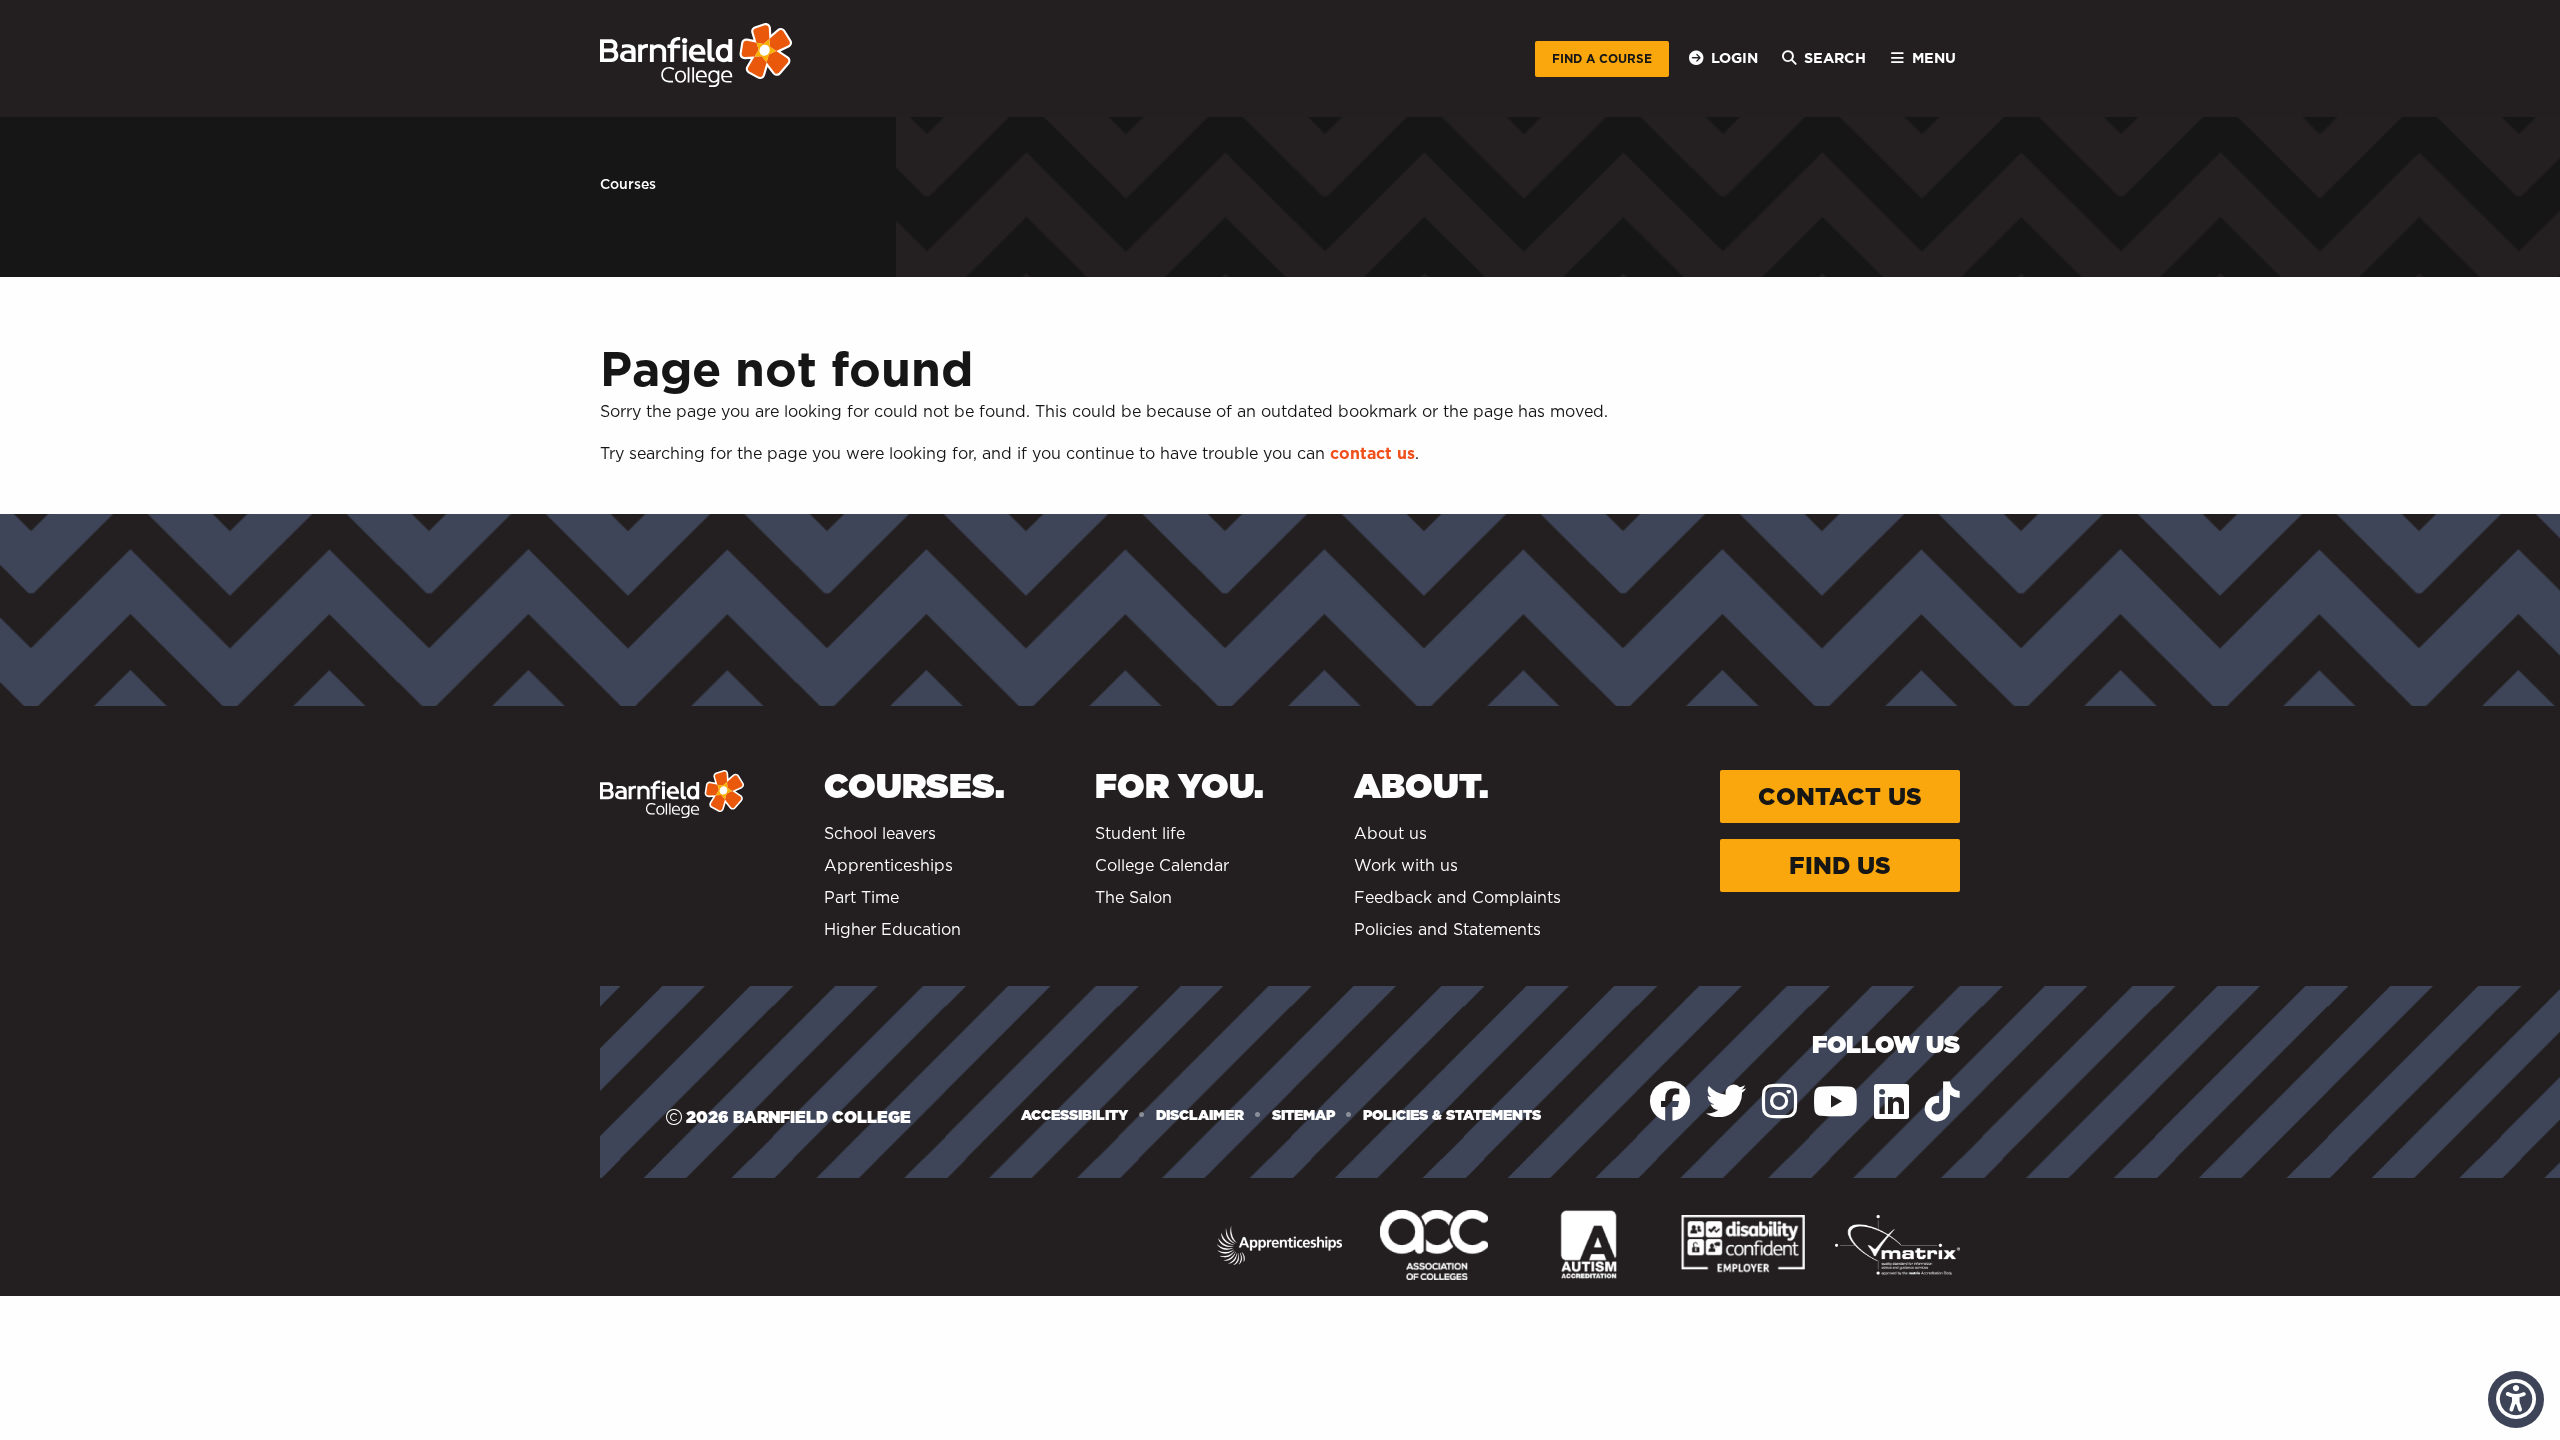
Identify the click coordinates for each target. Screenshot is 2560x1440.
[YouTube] (1835, 1101)
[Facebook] (1670, 1101)
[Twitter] (1726, 1101)
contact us (1372, 453)
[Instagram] (1779, 1101)
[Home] (696, 55)
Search (1835, 57)
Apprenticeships (888, 865)
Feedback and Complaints (1457, 897)
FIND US (1840, 865)
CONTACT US (1840, 796)
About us (1390, 833)
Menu (1934, 57)
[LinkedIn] (1891, 1101)
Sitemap (1303, 1115)
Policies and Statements (1447, 929)
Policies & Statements (1452, 1115)
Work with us (1406, 865)
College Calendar (1162, 865)
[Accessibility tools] (2516, 1399)
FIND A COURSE (1602, 58)
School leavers (880, 833)
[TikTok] (1942, 1101)
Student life (1140, 833)
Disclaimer (1200, 1115)
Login (1734, 57)
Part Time (861, 897)
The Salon (1133, 897)
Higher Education (892, 929)
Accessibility (1074, 1115)
